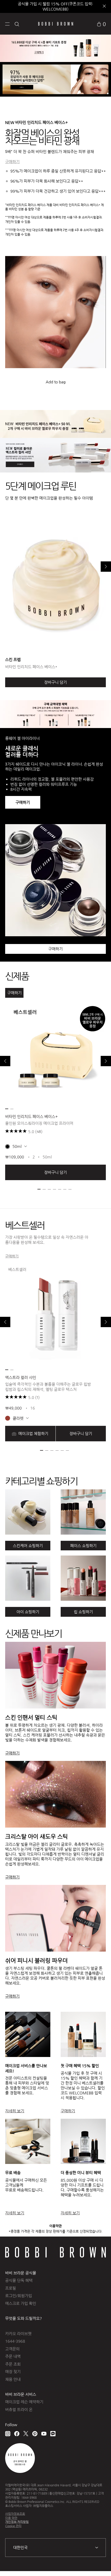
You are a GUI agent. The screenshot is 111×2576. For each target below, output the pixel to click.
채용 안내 (13, 2379)
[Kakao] (53, 2434)
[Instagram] (8, 2434)
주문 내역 (13, 2356)
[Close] (104, 7)
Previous (5, 1061)
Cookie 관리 (13, 2526)
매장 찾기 (13, 2372)
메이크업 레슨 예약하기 (24, 2402)
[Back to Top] (101, 2565)
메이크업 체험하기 (33, 1433)
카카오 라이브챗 (18, 2334)
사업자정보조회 (15, 2514)
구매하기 (12, 162)
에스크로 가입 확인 (21, 2303)
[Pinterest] (35, 2434)
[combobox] (55, 2548)
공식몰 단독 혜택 (19, 2280)
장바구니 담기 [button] (55, 1172)
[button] (7, 24)
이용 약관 (11, 2518)
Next (106, 567)
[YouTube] (44, 2434)
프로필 (11, 2288)
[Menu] (7, 24)
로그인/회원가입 (19, 2296)
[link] (101, 24)
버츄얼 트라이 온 (19, 2409)
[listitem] (55, 1092)
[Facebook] (17, 2434)
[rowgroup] (55, 1546)
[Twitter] (26, 2434)
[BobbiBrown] (56, 24)
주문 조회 (13, 2364)
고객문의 (12, 2349)
